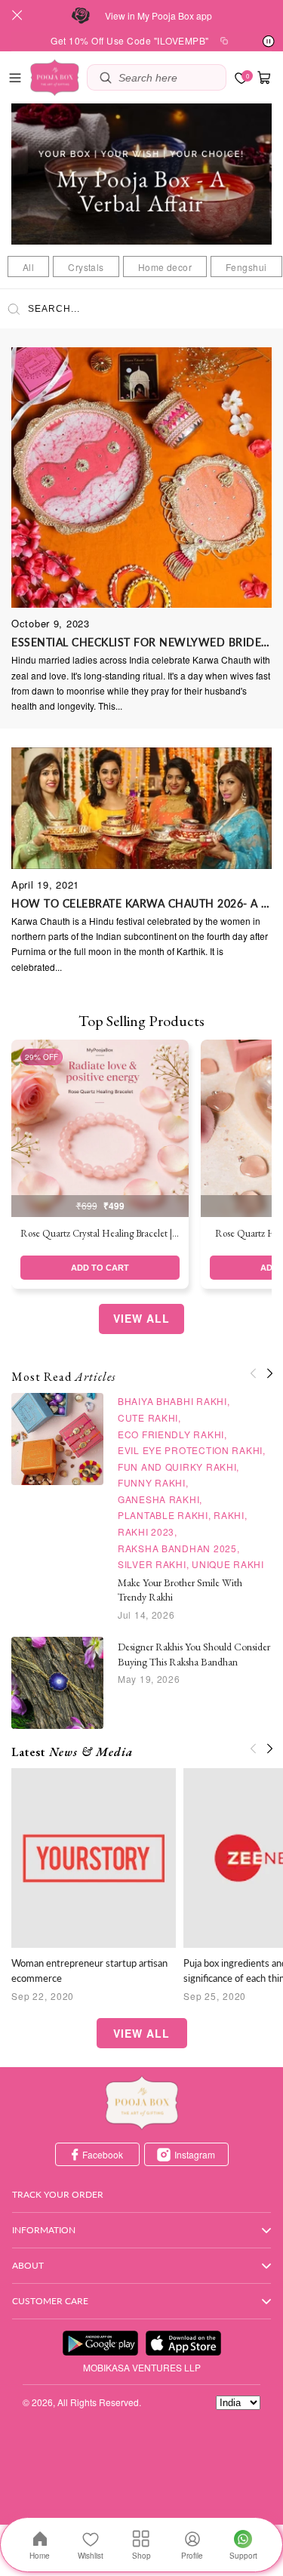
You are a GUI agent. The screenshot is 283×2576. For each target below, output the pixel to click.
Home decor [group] (165, 267)
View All (141, 1318)
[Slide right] (269, 1373)
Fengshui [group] (246, 267)
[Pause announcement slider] (269, 42)
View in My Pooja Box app (158, 15)
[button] (15, 78)
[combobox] (168, 77)
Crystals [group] (86, 267)
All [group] (28, 267)
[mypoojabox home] (142, 2103)
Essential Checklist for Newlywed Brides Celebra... (141, 642)
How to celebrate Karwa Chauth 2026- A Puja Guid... (141, 903)
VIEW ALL (141, 2033)
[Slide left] (253, 1373)
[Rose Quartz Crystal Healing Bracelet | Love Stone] (100, 1128)
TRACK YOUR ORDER (58, 2194)
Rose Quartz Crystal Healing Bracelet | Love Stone (100, 1233)
